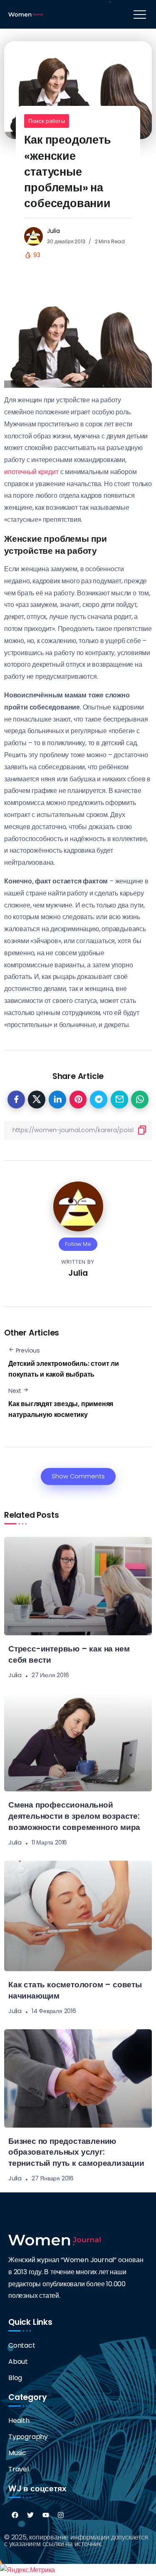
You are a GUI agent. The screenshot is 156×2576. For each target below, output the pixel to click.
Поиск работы (47, 121)
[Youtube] (46, 2515)
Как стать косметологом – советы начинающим (75, 1990)
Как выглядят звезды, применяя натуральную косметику (61, 1409)
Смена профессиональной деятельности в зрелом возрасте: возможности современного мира (74, 1816)
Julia (53, 231)
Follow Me (78, 1244)
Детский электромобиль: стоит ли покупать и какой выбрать (64, 1369)
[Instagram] (61, 2515)
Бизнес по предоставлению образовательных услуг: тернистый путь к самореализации (76, 2152)
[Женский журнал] (26, 14)
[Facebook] (15, 2515)
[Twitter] (30, 2515)
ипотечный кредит (31, 472)
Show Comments (78, 1476)
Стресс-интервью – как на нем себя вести (69, 1654)
